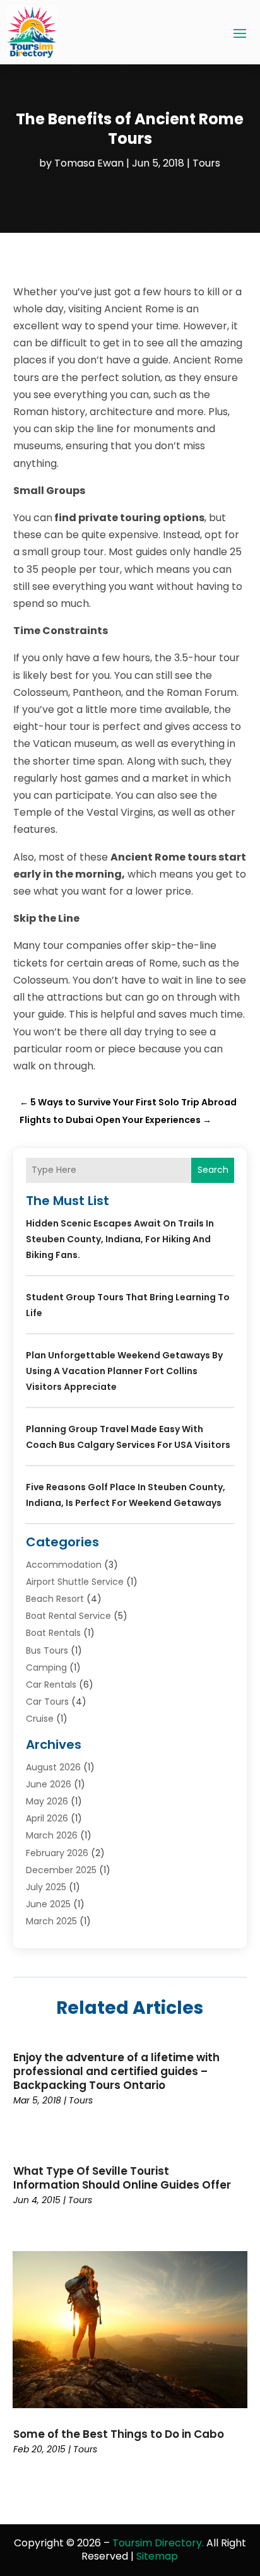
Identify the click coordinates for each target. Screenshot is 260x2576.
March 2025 (51, 1921)
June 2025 (48, 1904)
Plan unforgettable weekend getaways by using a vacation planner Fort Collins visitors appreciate (124, 1371)
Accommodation (64, 1565)
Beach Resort (55, 1599)
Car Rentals (51, 1685)
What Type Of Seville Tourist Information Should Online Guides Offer (122, 2178)
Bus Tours (47, 1650)
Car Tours (47, 1702)
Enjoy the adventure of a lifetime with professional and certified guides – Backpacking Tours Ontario (116, 2071)
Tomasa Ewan (89, 163)
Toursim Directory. (158, 2543)
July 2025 (46, 1887)
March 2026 (52, 1835)
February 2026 (57, 1853)
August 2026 (53, 1767)
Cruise (40, 1719)
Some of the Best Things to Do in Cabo (119, 2434)
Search (213, 1170)
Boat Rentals (53, 1633)
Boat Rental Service (68, 1616)
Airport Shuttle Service (75, 1582)
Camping (46, 1667)
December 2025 (61, 1870)
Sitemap (157, 2556)
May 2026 (47, 1801)
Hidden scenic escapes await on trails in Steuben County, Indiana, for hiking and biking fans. (120, 1239)
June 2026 (49, 1784)
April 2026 (47, 1818)
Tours (206, 163)
